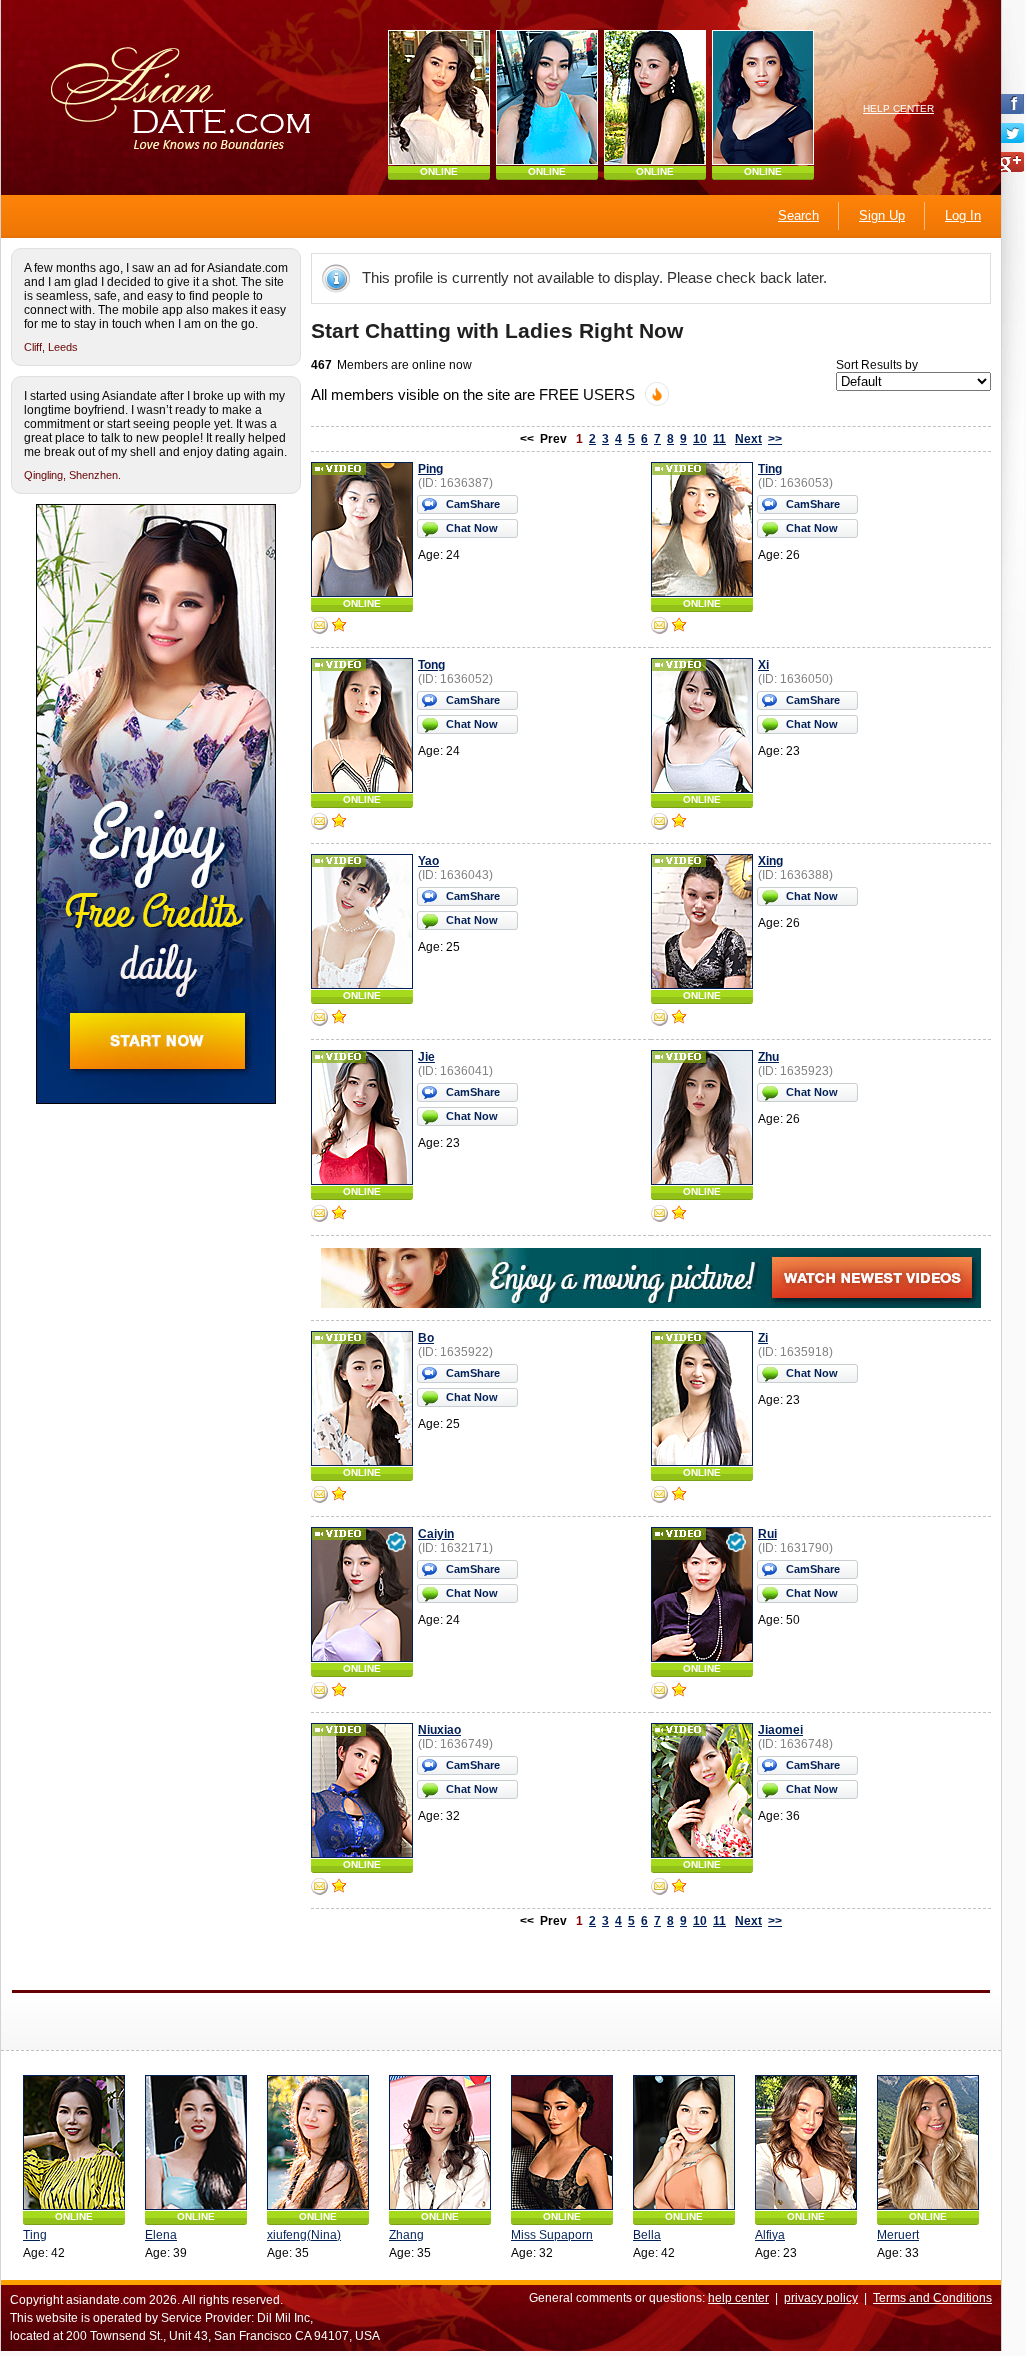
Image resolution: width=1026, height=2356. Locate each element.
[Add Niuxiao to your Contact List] (339, 1888)
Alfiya (770, 2235)
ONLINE (439, 171)
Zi (763, 1338)
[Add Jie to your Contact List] (339, 1215)
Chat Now (472, 528)
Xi (763, 665)
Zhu (768, 1057)
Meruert (898, 2235)
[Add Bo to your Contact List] (339, 1496)
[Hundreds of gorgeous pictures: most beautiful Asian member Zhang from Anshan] (440, 2142)
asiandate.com (106, 2300)
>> (775, 439)
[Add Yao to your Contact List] (339, 1019)
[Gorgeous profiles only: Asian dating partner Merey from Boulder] (439, 97)
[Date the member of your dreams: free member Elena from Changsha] (196, 2142)
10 (700, 439)
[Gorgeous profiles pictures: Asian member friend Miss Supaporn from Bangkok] (562, 2142)
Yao (428, 861)
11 (719, 439)
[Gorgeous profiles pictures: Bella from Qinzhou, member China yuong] (684, 2142)
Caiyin (436, 1534)
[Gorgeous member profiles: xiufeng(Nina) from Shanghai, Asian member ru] (318, 2142)
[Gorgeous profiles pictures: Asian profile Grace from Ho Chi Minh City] (655, 97)
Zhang (406, 2235)
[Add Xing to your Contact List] (679, 1019)
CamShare (473, 504)
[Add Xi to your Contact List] (679, 823)
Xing (770, 861)
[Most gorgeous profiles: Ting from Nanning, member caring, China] (74, 2142)
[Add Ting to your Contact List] (679, 627)
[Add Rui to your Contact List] (679, 1692)
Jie (426, 1057)
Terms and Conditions (932, 2298)
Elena (161, 2235)
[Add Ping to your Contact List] (339, 627)
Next (748, 439)
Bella (647, 2235)
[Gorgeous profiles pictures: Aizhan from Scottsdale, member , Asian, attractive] (547, 97)
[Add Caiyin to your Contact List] (339, 1692)
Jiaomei (780, 1730)
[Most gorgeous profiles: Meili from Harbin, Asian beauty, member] (763, 97)
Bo (426, 1338)
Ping (430, 469)
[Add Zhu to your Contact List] (679, 1215)
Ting (770, 469)
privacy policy (821, 2298)
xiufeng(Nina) (304, 2235)
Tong (431, 665)
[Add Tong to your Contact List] (339, 823)
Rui (767, 1534)
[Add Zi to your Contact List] (679, 1496)
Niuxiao (439, 1730)
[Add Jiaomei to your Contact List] (679, 1888)
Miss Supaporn (552, 2235)
